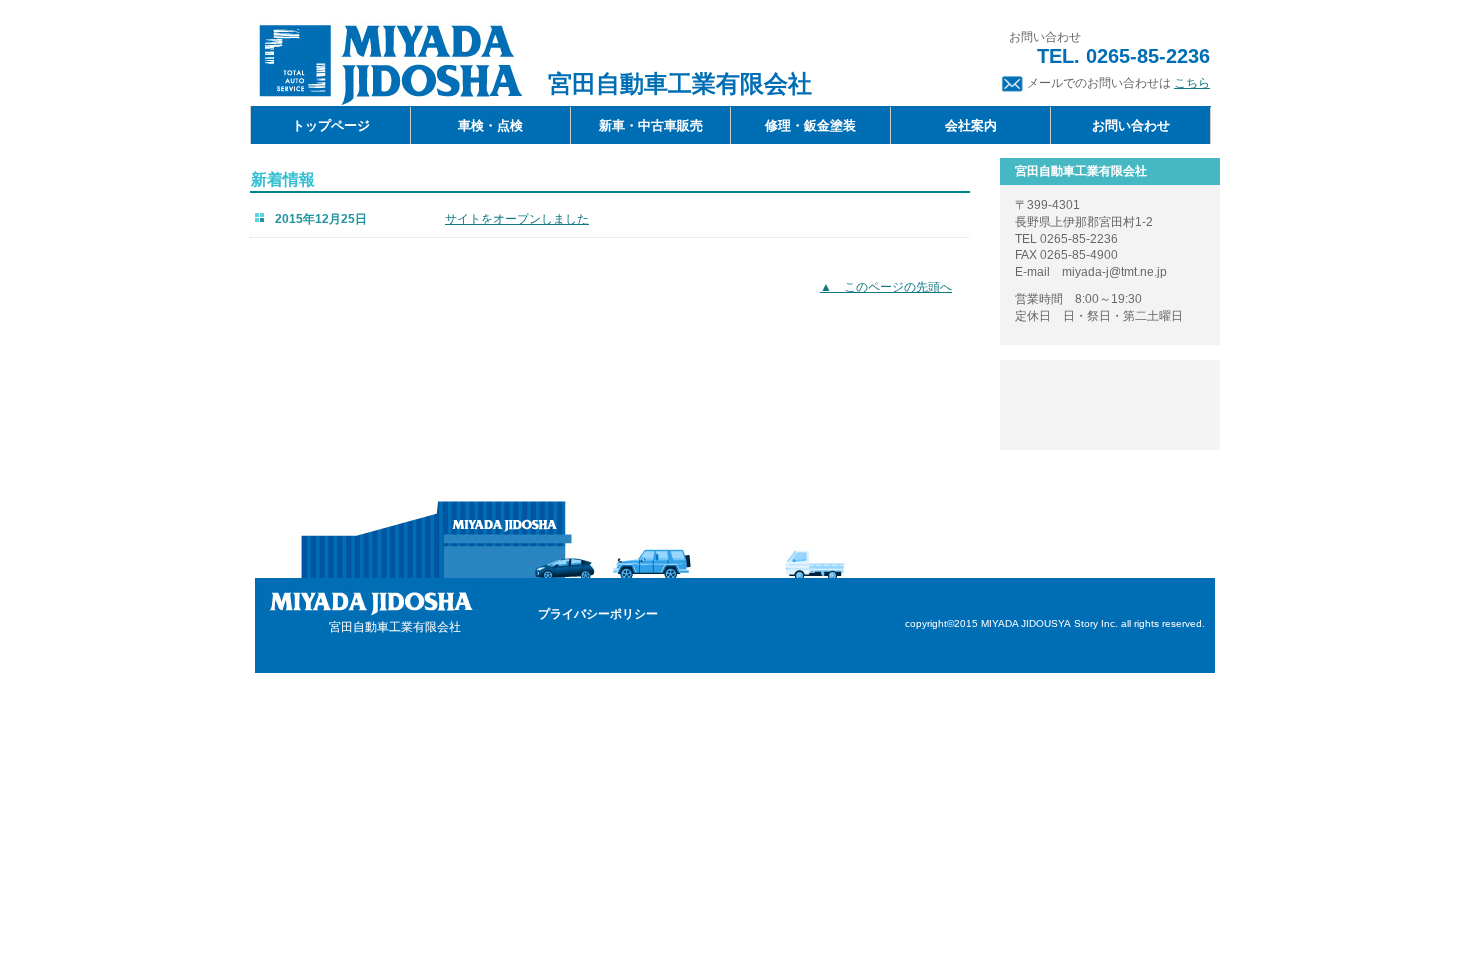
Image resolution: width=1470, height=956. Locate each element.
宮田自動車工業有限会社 (390, 63)
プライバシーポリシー (598, 614)
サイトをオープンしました (517, 219)
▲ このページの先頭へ (886, 287)
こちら (1192, 83)
